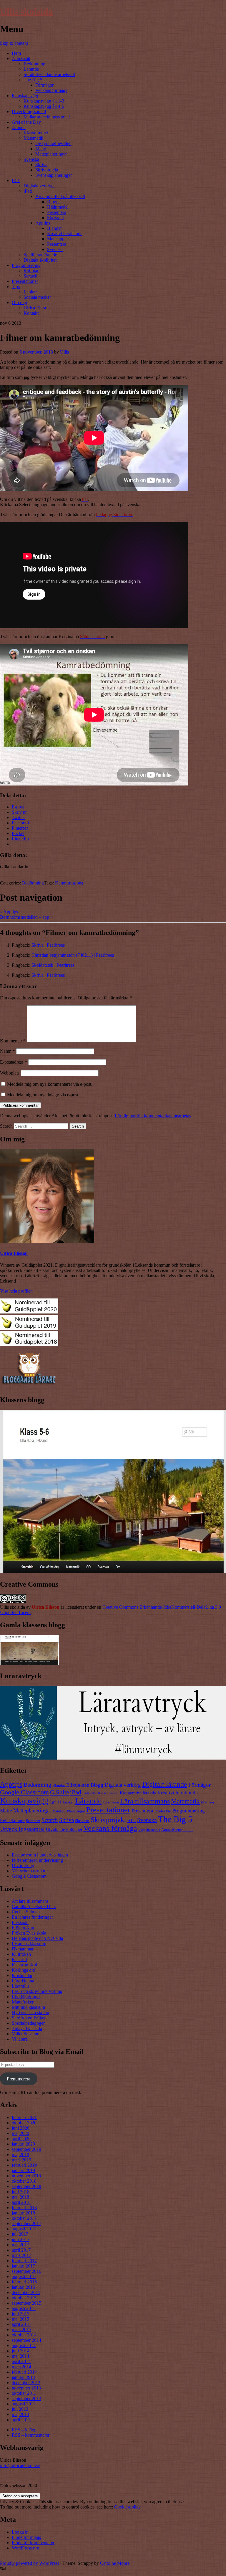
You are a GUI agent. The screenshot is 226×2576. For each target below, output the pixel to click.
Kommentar (13, 1041)
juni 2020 (21, 2128)
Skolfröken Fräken (29, 2018)
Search (6, 1126)
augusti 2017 (24, 2229)
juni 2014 (21, 2351)
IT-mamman (23, 1949)
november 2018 (26, 2176)
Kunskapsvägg (26, 96)
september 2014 (26, 2340)
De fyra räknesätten (53, 143)
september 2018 (26, 2186)
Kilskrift (19, 1959)
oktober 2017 (24, 2218)
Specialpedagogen (29, 2023)
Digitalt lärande (165, 1784)
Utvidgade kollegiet (64, 1829)
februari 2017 (24, 2261)
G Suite (59, 1792)
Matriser (208, 1802)
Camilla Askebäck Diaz (34, 1906)
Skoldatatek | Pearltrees (53, 965)
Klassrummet (36, 133)
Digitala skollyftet (40, 260)
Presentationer (25, 281)
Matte (41, 149)
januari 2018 (23, 2213)
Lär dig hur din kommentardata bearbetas (153, 1116)
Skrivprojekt (47, 170)
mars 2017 (21, 2255)
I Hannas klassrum (29, 1944)
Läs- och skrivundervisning (37, 1991)
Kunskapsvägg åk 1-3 (44, 101)
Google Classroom (24, 1792)
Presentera (57, 212)
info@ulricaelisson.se (20, 2465)
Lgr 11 (55, 1802)
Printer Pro (163, 1811)
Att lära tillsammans (30, 1901)
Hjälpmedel (58, 207)
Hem (16, 53)
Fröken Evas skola (29, 1933)
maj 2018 (20, 2197)
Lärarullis (21, 1986)
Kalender (90, 1793)
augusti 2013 (24, 2404)
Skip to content (14, 43)
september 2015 (26, 2303)
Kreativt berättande (65, 233)
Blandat (54, 228)
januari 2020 (23, 2144)
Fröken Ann (23, 1928)
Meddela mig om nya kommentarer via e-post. (50, 1084)
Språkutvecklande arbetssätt (49, 74)
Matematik (33, 138)
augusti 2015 (24, 2308)
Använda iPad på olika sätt (60, 196)
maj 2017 (20, 2245)
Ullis (64, 352)
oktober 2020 (24, 2123)
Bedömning (34, 64)
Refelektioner (12, 1820)
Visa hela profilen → (19, 1291)
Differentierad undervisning (37, 1860)
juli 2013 (20, 2409)
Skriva (41, 165)
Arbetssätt (21, 58)
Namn (8, 1051)
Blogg (97, 1785)
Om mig (19, 302)
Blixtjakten (78, 1785)
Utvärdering (23, 1865)
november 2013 (26, 2388)
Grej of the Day (26, 122)
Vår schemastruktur (30, 1871)
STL (132, 1820)
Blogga (54, 202)
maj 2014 (20, 2356)
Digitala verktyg (39, 186)
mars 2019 (21, 2160)
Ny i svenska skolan (30, 2013)
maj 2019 (20, 2155)
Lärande (31, 69)
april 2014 (21, 2361)
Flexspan (20, 1922)
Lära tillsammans (145, 1801)
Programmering (26, 265)
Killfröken (21, 1954)
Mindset (59, 1811)
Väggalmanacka (149, 1830)
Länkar (30, 292)
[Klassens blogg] (113, 1572)
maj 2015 (20, 2319)
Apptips (43, 223)
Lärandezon (111, 1802)
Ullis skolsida (26, 11)
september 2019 (26, 2149)
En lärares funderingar (32, 1917)
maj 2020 (20, 2133)
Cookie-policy (127, 2507)
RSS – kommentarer (31, 2435)
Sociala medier (37, 297)
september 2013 (26, 2398)
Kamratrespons (69, 883)
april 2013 (21, 2420)
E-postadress (14, 1062)
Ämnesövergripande (177, 1830)
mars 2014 (21, 2367)
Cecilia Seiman (26, 1912)
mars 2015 (21, 2330)
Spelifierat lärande (40, 255)
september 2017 (26, 2223)
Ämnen (19, 127)
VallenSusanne (25, 2034)
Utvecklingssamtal (29, 112)
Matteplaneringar (51, 154)
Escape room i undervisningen (40, 1855)
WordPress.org (25, 2548)
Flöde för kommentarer (33, 2543)
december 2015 (26, 2292)
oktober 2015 (24, 2298)
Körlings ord (24, 1970)
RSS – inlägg (24, 2430)
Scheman (33, 1821)
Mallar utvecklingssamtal (47, 117)
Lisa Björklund (26, 1997)
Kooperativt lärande (138, 1793)
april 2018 (21, 2202)
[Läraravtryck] (113, 1758)
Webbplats (10, 1073)
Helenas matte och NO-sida (37, 1938)
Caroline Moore (115, 2563)
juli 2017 (20, 2234)
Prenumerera (19, 2079)
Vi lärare (20, 2039)
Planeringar (76, 1811)
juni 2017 (21, 2239)
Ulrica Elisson (37, 308)
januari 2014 (23, 2377)
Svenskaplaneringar (54, 175)
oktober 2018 (24, 2181)
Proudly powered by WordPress (30, 2563)
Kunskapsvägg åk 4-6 (44, 106)
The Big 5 (33, 80)
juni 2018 (21, 2192)
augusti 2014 (24, 2345)
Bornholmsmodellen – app (26, 917)
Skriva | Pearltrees (48, 945)
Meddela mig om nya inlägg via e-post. (43, 1095)
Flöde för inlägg (27, 2537)
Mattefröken (23, 2002)
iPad (28, 191)
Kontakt (31, 313)
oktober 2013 (24, 2393)
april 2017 (21, 2250)
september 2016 (26, 2271)
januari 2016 (23, 2287)
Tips (16, 287)
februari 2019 (24, 2165)
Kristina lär (22, 1975)
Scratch (30, 276)
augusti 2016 (24, 2277)
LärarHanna (23, 1981)
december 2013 (26, 2383)
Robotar (31, 271)
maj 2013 (20, 2414)
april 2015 (21, 2324)
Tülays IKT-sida (27, 2028)
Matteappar (58, 239)
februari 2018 (24, 2208)
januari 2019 (23, 2170)
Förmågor (44, 85)
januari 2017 (23, 2266)
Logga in (20, 2532)
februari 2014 (24, 2372)
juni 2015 (21, 2314)
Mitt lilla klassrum (28, 2007)
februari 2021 (24, 2117)
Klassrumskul (24, 1965)
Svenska (31, 159)
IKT (16, 180)
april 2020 (21, 2139)
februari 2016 (24, 2282)
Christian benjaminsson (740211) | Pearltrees (73, 955)
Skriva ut (55, 218)
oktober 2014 (24, 2335)
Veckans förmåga (51, 90)
